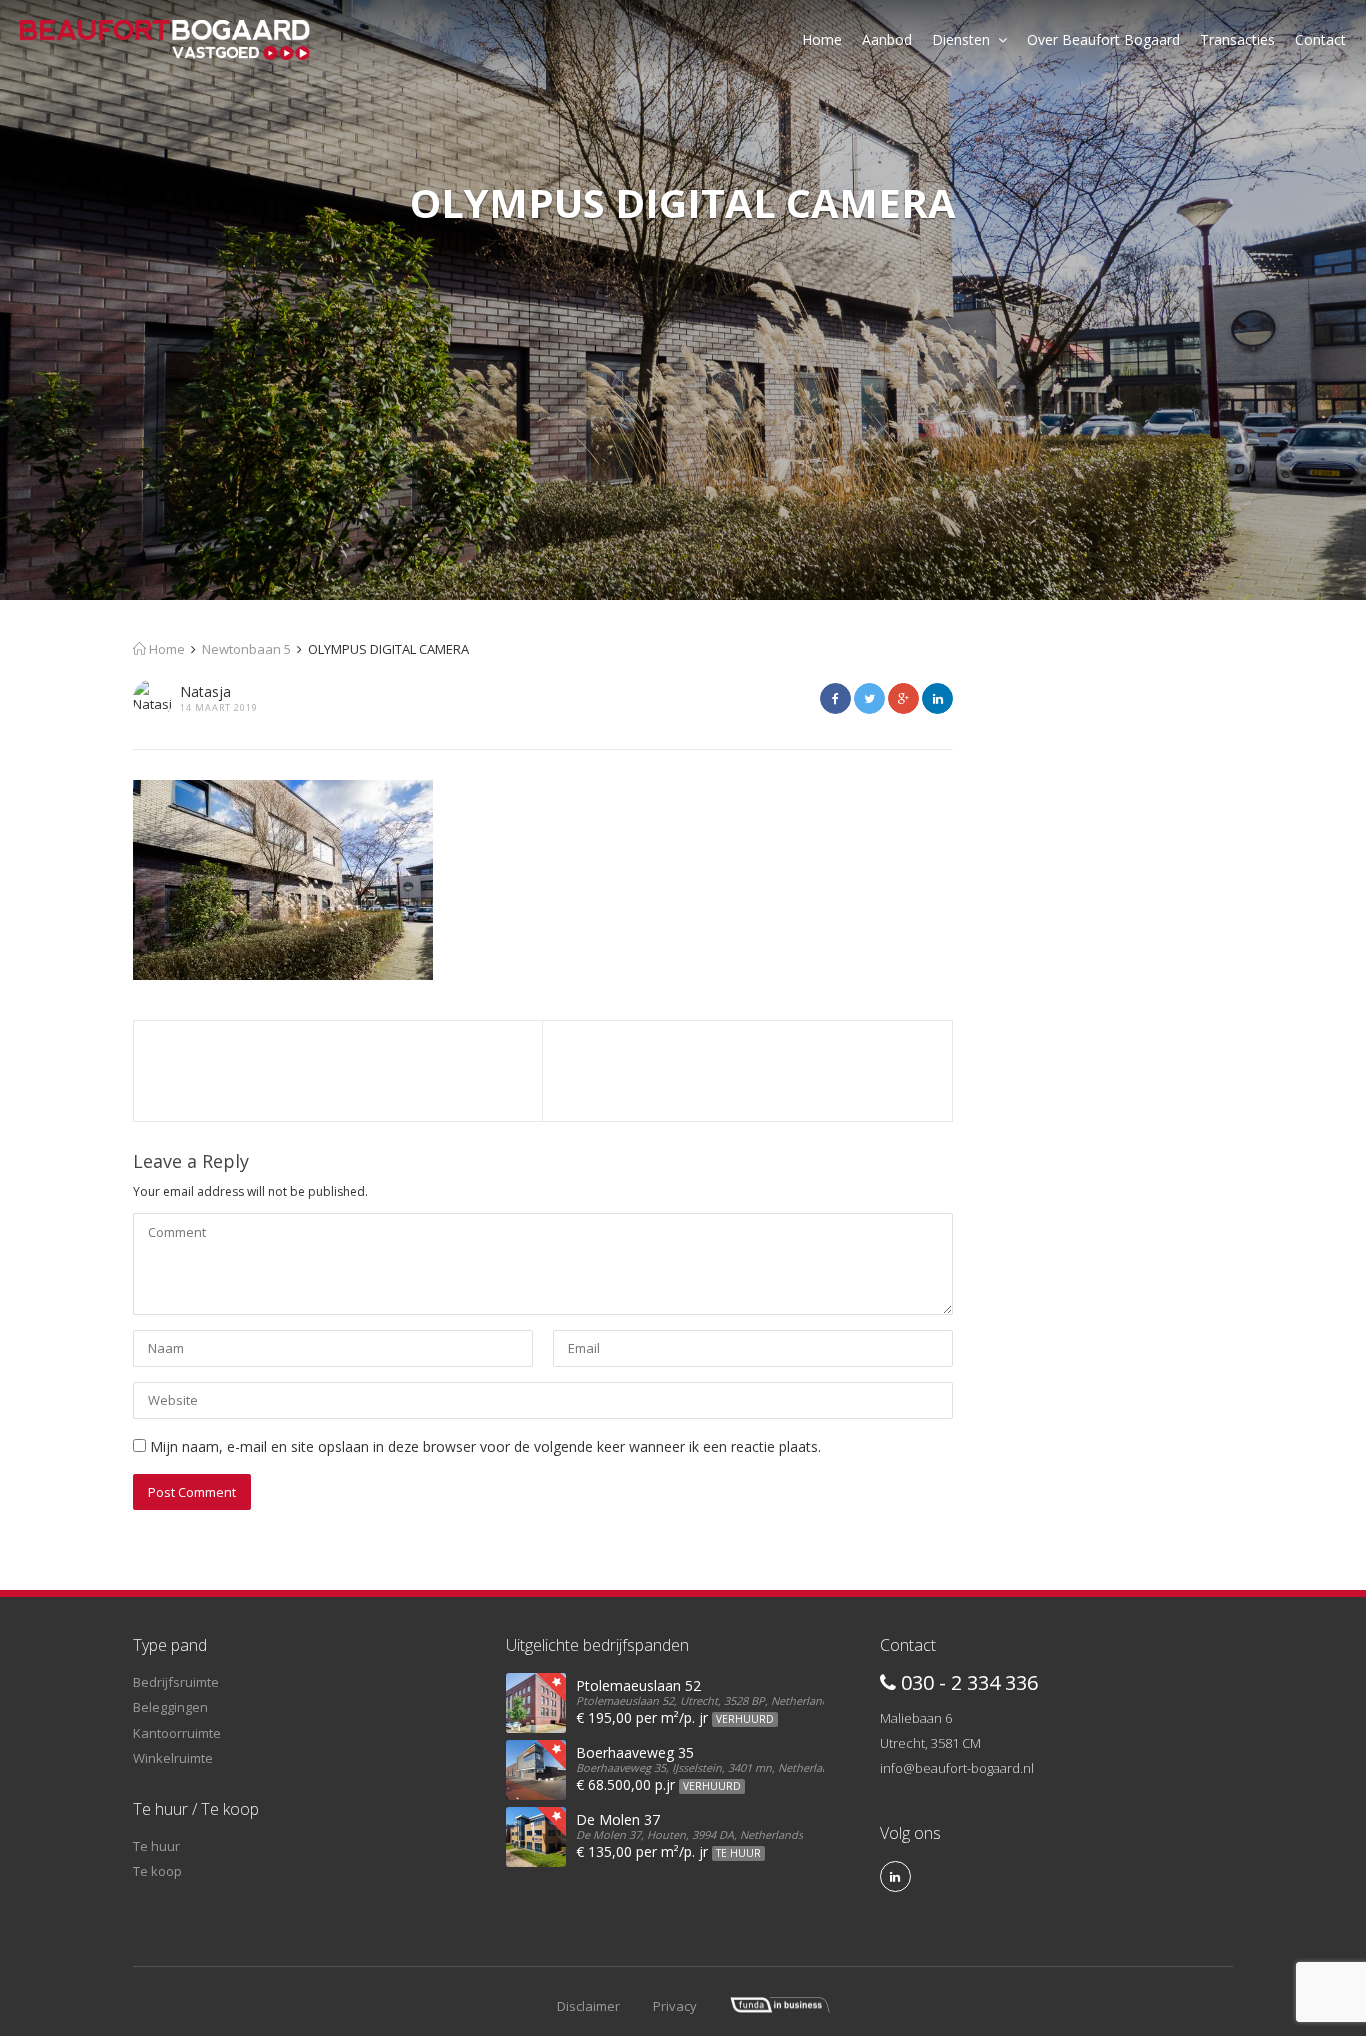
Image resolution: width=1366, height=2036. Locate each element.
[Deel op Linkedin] (937, 698)
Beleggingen (170, 1707)
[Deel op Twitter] (869, 698)
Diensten (961, 39)
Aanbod (887, 39)
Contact (1320, 39)
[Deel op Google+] (903, 698)
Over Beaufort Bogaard (1103, 39)
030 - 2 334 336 (967, 1682)
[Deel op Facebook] (835, 698)
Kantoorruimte (177, 1733)
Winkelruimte (173, 1758)
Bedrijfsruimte (176, 1682)
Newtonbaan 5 (246, 649)
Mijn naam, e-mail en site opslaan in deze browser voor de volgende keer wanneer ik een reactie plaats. (485, 1446)
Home (822, 39)
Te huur (156, 1846)
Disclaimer (588, 2006)
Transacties (1237, 39)
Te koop (157, 1871)
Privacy (675, 2006)
